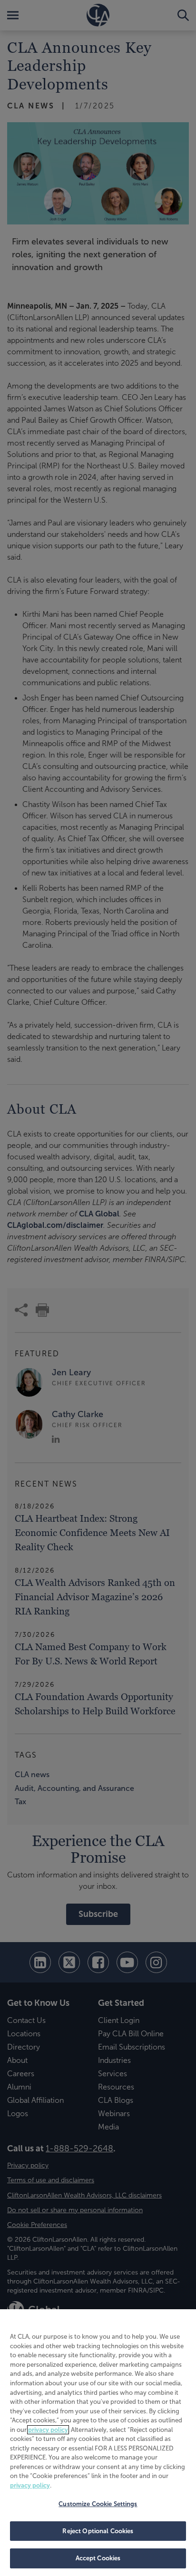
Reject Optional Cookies (98, 2531)
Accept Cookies (98, 2558)
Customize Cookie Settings (98, 2504)
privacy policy (48, 2430)
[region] (98, 2443)
